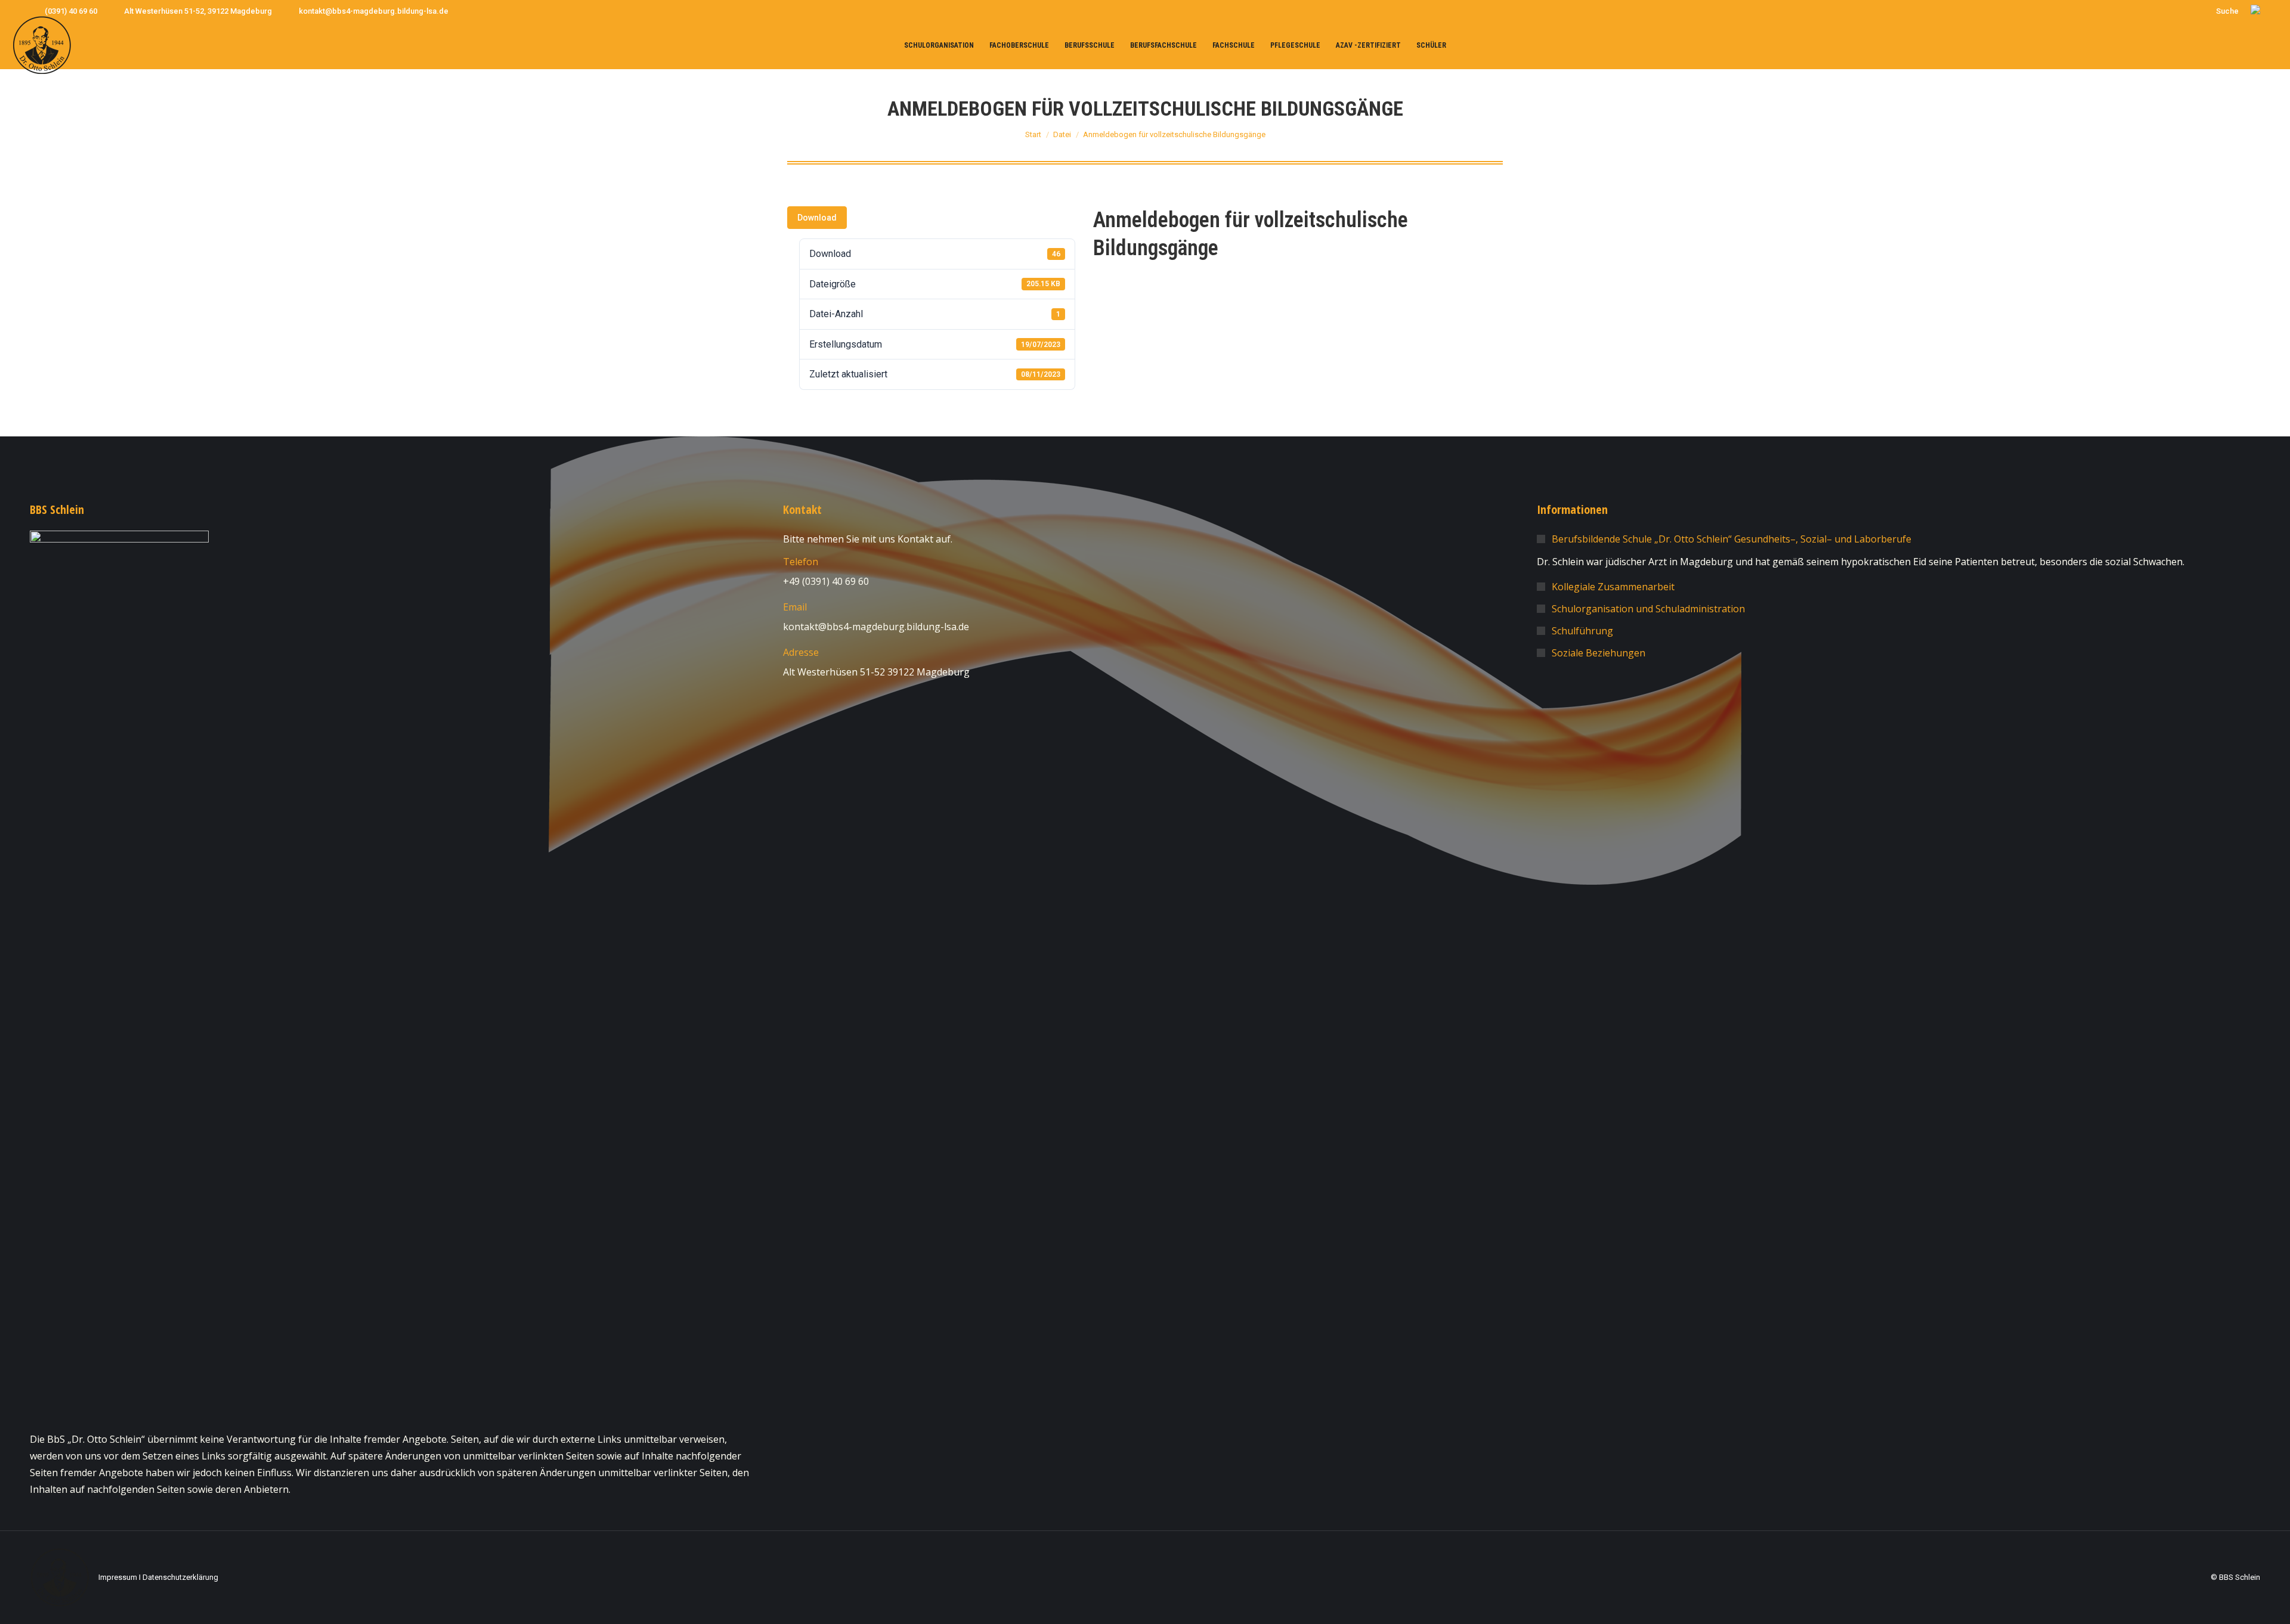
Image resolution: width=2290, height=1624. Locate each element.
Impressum (118, 1577)
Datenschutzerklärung (180, 1577)
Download (817, 218)
